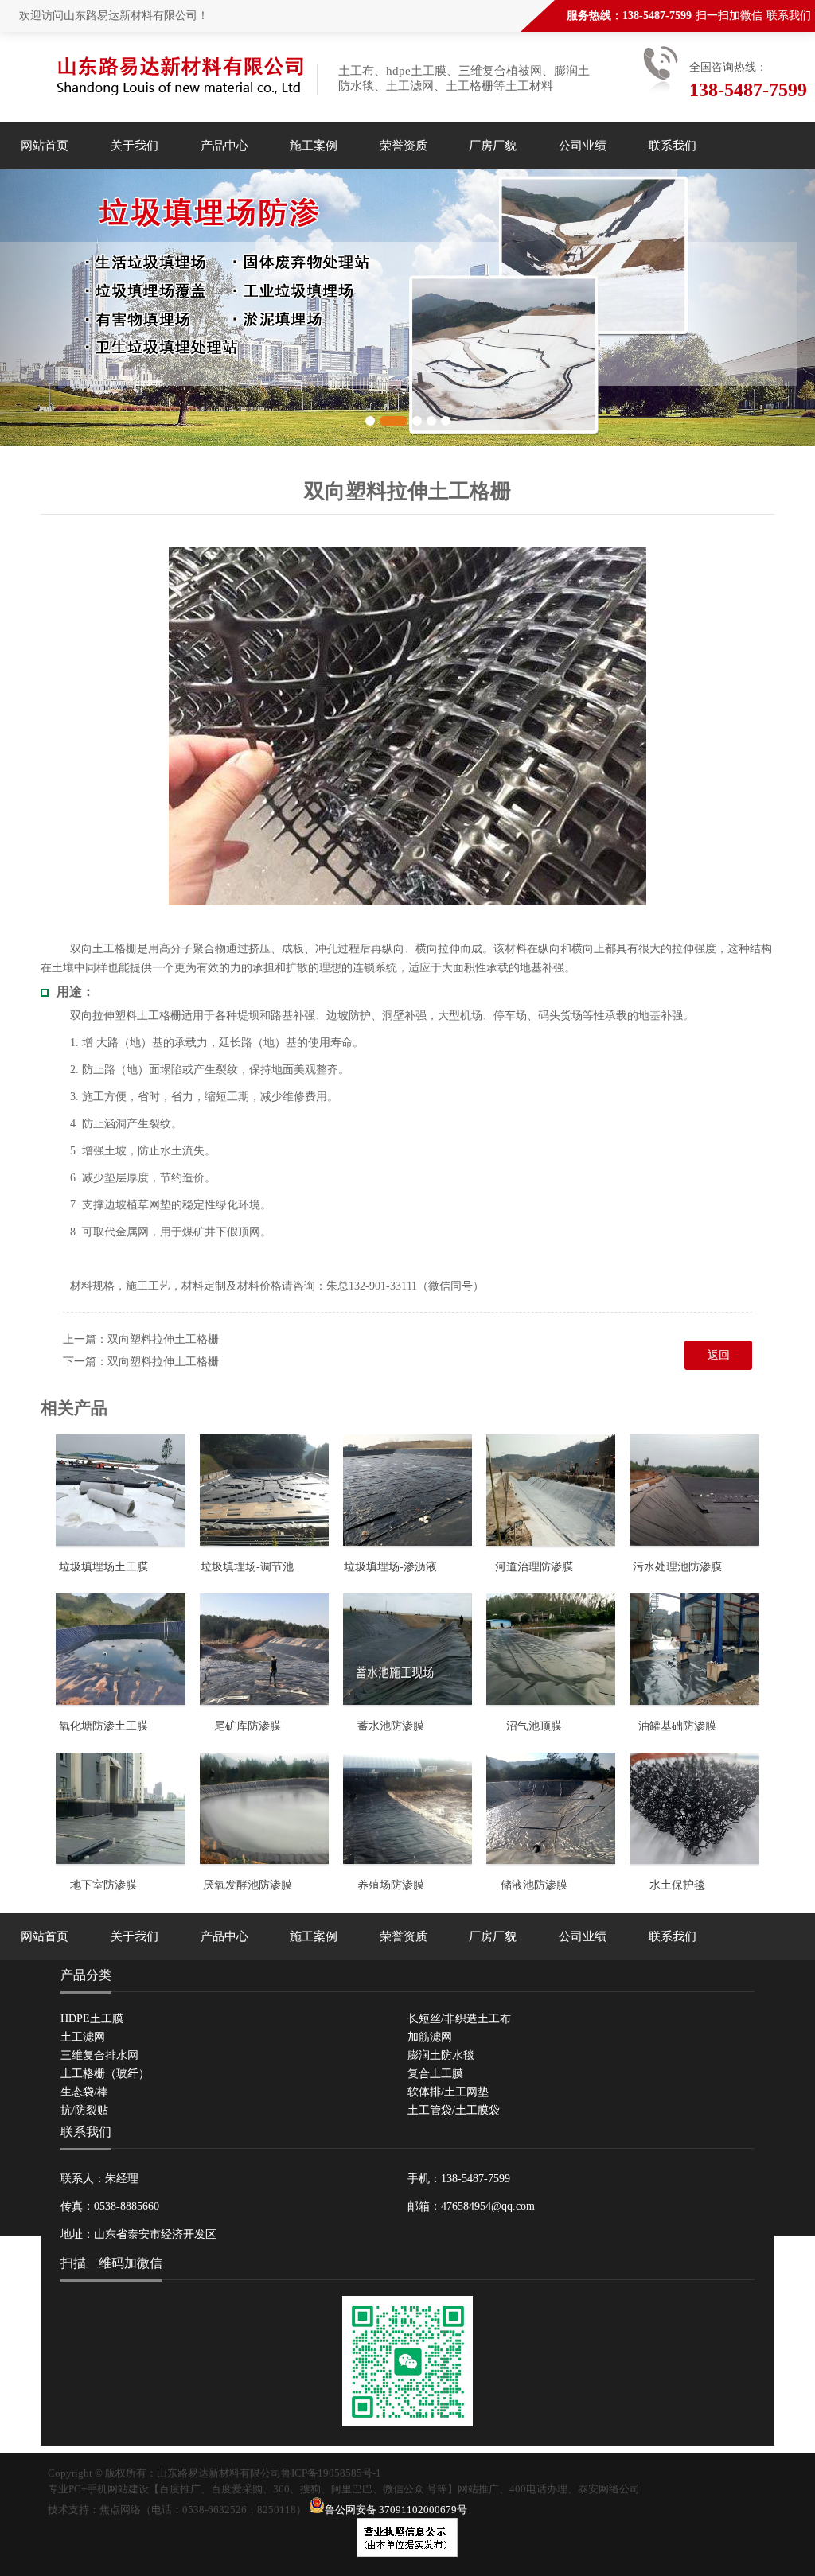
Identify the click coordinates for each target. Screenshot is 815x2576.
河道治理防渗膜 (534, 1567)
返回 (719, 1355)
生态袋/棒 (84, 2092)
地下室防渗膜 (103, 1885)
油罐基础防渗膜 (677, 1726)
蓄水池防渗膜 (391, 1726)
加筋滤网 (430, 2037)
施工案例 (314, 146)
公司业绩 (583, 146)
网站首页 (45, 146)
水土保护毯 (677, 1885)
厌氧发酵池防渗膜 (248, 1885)
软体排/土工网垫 (448, 2092)
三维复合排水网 (99, 2055)
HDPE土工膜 (92, 2019)
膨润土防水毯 (441, 2055)
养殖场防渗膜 (391, 1885)
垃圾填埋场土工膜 (103, 1567)
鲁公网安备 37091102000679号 (396, 2510)
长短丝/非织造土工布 (459, 2019)
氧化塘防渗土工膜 (103, 1726)
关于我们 (135, 146)
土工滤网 (83, 2037)
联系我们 (789, 16)
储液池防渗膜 (534, 1885)
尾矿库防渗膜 (248, 1726)
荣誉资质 (404, 146)
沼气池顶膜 (534, 1726)
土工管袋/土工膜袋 (454, 2110)
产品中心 (224, 146)
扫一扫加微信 (729, 16)
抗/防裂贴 (84, 2110)
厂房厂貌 (493, 146)
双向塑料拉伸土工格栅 (163, 1339)
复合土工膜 (435, 2074)
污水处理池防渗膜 (677, 1567)
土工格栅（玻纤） (105, 2074)
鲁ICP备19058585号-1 (331, 2473)
